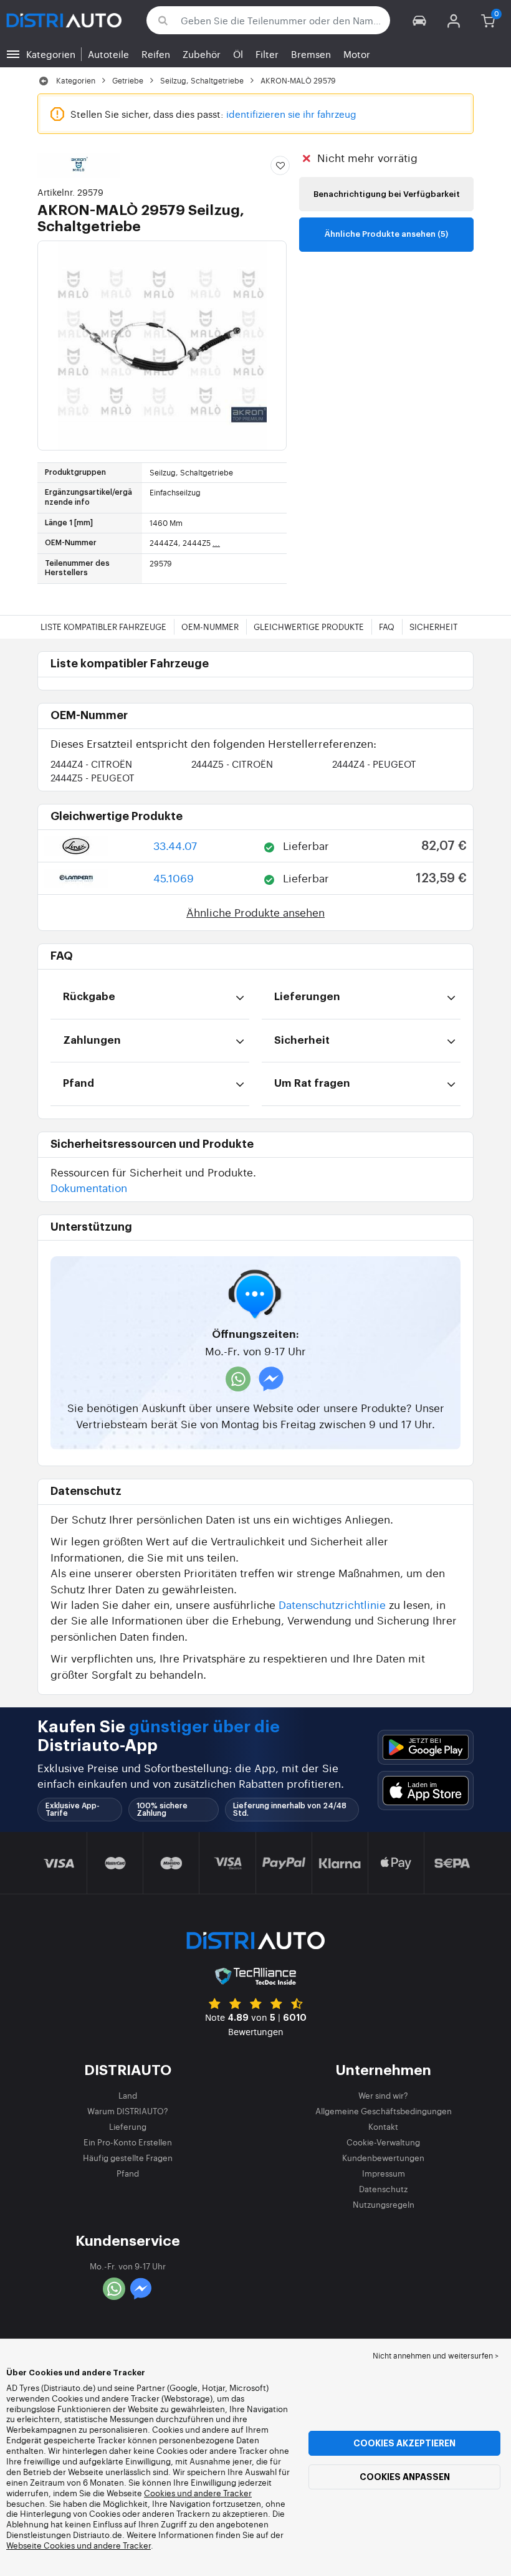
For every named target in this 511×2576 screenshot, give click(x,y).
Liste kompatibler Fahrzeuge (103, 627)
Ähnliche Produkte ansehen (255, 912)
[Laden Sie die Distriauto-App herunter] (426, 1748)
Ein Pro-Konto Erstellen (128, 2142)
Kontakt (383, 2126)
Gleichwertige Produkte (309, 627)
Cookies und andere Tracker (198, 2493)
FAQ (387, 627)
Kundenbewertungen (383, 2158)
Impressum (384, 2173)
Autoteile (108, 54)
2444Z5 (232, 764)
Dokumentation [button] (89, 1187)
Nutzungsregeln (384, 2204)
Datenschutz (383, 2189)
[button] (420, 20)
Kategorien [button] (51, 54)
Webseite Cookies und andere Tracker (79, 2545)
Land (128, 2095)
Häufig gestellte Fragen (128, 2158)
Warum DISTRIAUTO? (128, 2111)
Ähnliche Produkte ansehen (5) (386, 234)
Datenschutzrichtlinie (332, 1604)
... (216, 543)
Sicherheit (433, 627)
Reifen (156, 54)
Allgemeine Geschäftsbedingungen (384, 2111)
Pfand (128, 2173)
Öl (238, 54)
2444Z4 (91, 764)
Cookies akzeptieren (404, 2443)
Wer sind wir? (383, 2095)
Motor (357, 54)
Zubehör (202, 54)
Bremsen (311, 54)
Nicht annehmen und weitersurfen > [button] (436, 2355)
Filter (267, 54)
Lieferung (128, 2126)
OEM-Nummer (210, 627)
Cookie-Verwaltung (383, 2142)
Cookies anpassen (405, 2477)
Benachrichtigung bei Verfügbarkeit (387, 194)
